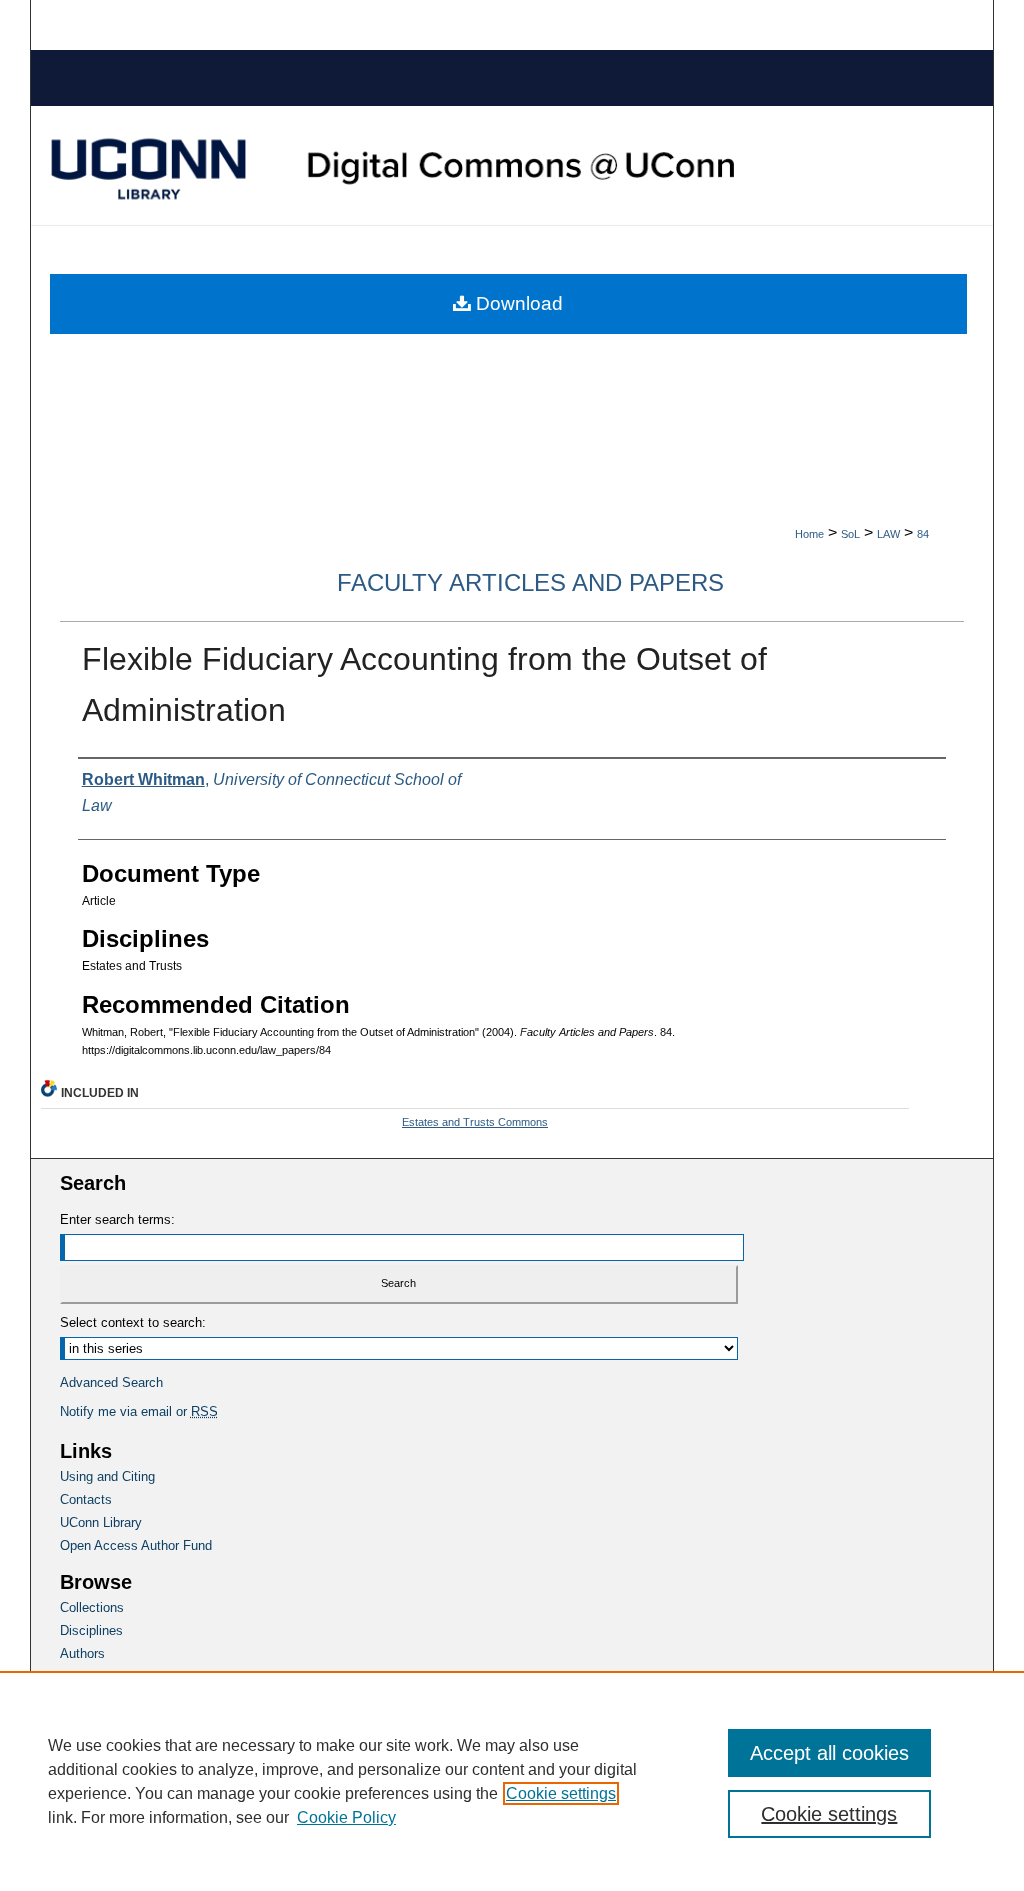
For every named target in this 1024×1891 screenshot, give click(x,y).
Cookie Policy (346, 1817)
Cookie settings (561, 1793)
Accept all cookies (829, 1753)
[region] (512, 1781)
